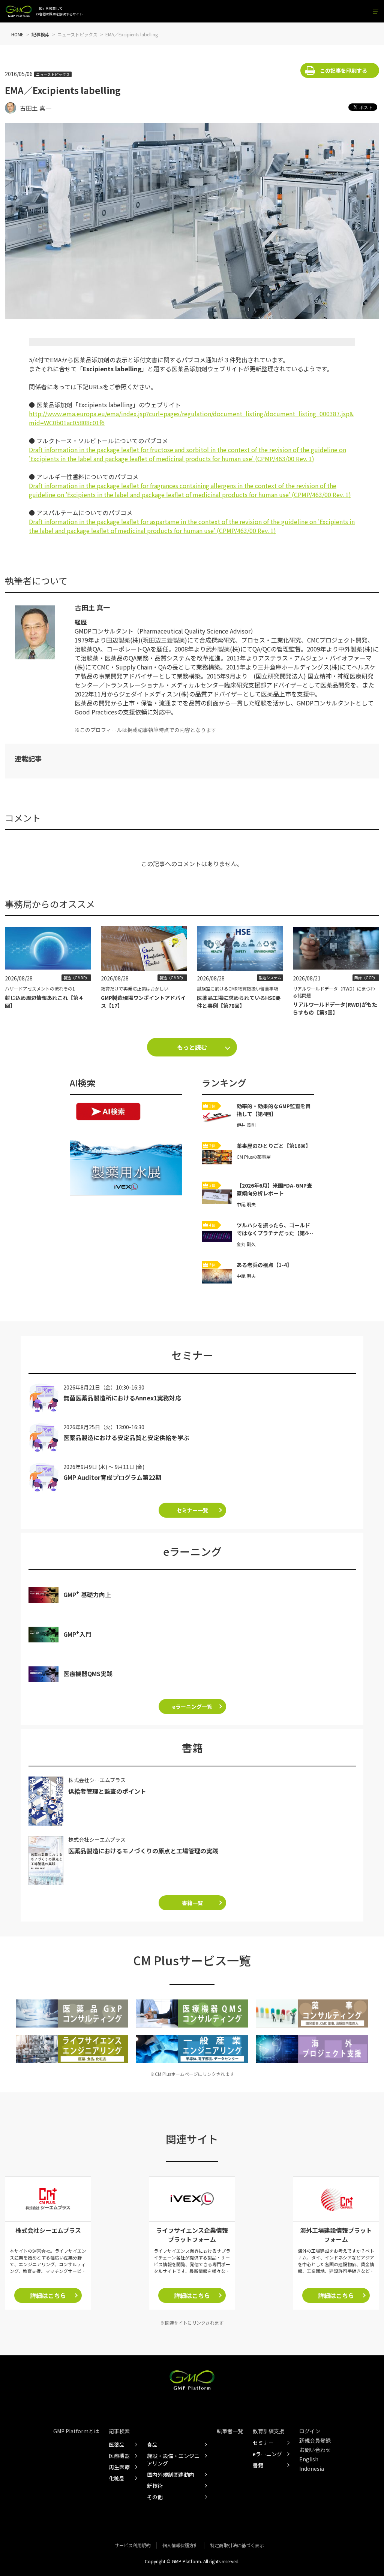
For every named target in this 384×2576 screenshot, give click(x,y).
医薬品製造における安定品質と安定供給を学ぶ (126, 1437)
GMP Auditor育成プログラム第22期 (112, 1477)
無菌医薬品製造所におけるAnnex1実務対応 (122, 1398)
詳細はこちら (48, 2295)
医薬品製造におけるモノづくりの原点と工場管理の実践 (143, 1851)
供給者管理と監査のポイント (107, 1791)
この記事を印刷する (343, 70)
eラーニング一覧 (192, 1706)
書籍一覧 (192, 1903)
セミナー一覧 (192, 1510)
